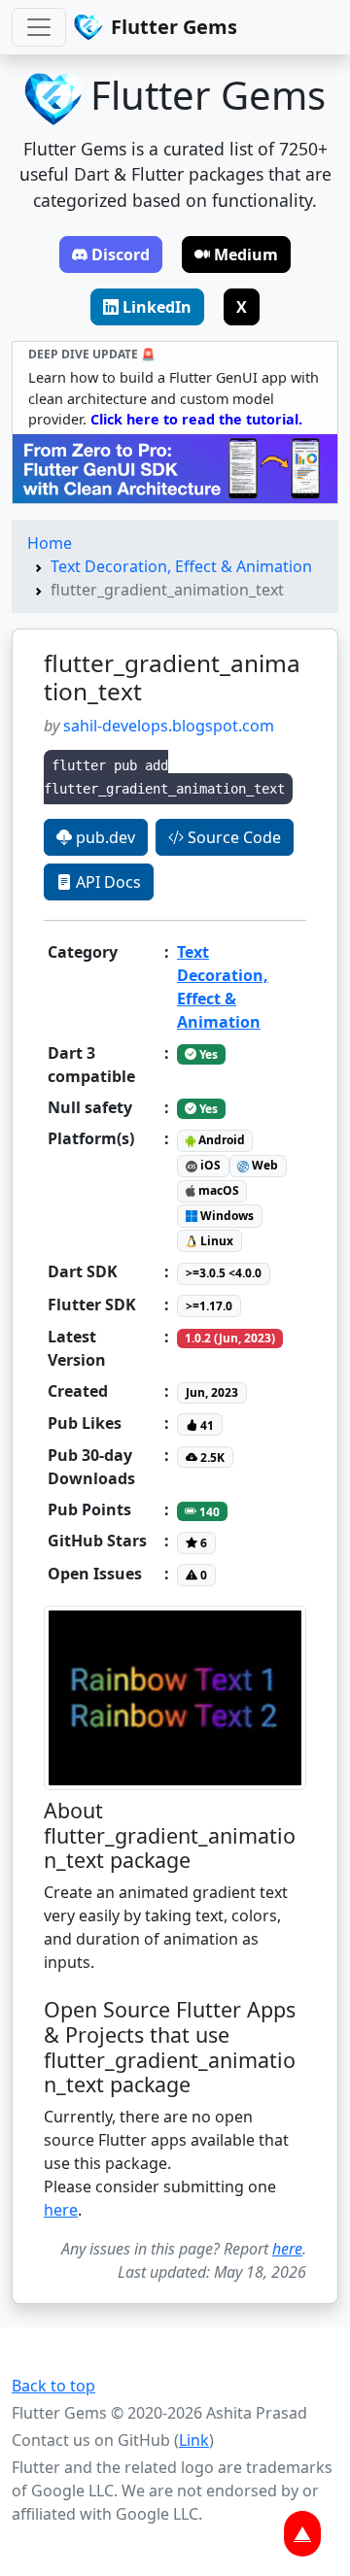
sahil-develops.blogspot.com (169, 726)
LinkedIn (157, 307)
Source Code (232, 837)
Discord (121, 254)
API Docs (106, 882)
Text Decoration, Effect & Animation (181, 566)
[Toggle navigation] (39, 27)
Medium (246, 254)
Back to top (53, 2386)
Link (194, 2440)
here (61, 2210)
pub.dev (104, 837)
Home (50, 543)
